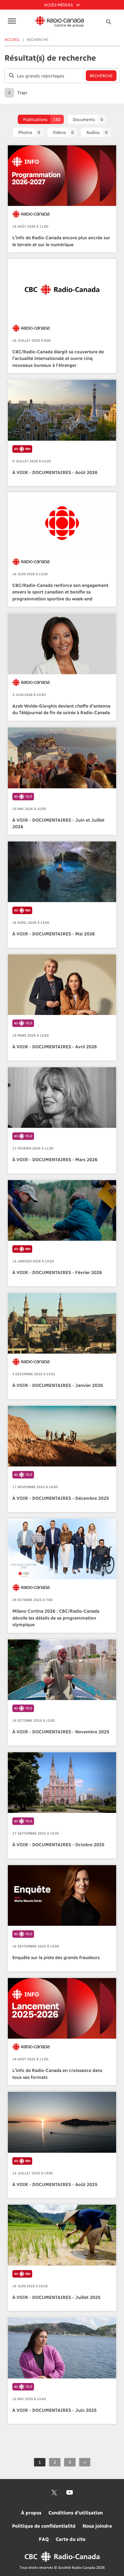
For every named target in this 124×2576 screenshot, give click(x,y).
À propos (31, 2513)
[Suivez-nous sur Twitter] (54, 2493)
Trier (22, 93)
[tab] (41, 119)
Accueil (12, 39)
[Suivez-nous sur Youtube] (70, 2493)
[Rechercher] (108, 22)
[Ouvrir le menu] (11, 21)
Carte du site (71, 2539)
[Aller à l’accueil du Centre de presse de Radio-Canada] (60, 22)
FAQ (44, 2539)
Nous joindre (97, 2526)
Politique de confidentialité (44, 2526)
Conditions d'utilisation (76, 2513)
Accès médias (59, 5)
